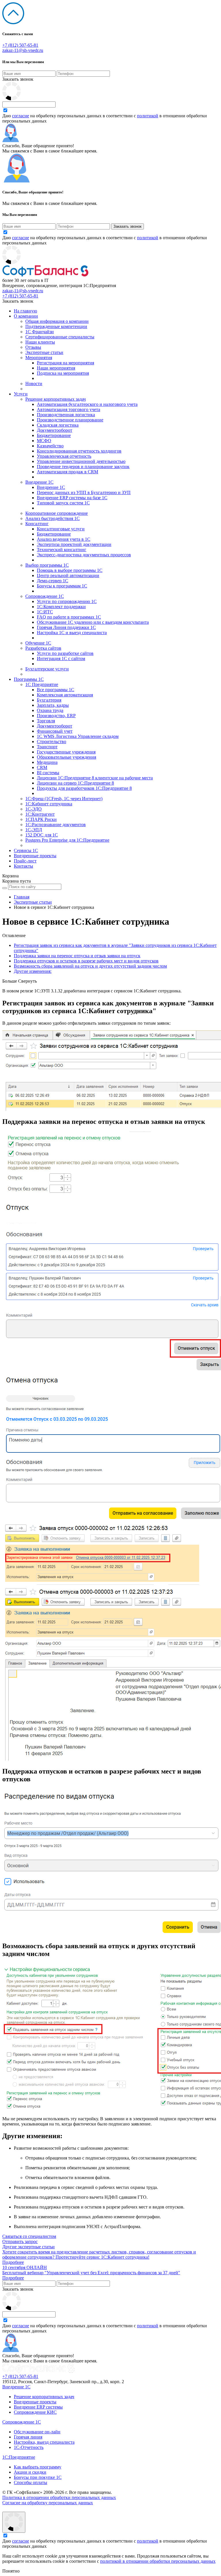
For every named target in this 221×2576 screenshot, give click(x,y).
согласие (21, 116)
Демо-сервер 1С (53, 581)
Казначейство (50, 446)
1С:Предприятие (19, 2457)
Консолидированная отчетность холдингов (79, 451)
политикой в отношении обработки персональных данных (158, 2561)
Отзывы (33, 347)
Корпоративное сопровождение (57, 513)
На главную (25, 311)
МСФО (44, 441)
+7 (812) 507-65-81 (20, 45)
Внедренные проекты (35, 856)
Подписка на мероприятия (63, 373)
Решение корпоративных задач (56, 399)
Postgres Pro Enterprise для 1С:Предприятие (67, 840)
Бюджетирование (54, 435)
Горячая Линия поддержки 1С (66, 627)
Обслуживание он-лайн (37, 2432)
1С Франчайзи (40, 332)
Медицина (47, 762)
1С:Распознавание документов (56, 825)
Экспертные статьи (44, 352)
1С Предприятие (42, 684)
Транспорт (47, 747)
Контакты (23, 866)
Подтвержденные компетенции (56, 326)
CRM (42, 767)
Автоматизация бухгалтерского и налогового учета (87, 404)
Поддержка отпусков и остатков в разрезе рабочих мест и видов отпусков (86, 961)
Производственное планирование (70, 420)
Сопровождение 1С (45, 596)
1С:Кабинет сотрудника (49, 804)
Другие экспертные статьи (28, 2247)
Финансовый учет (55, 731)
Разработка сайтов (43, 648)
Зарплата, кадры (53, 705)
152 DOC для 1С (42, 835)
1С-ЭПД (34, 830)
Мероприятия (39, 358)
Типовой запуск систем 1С (63, 503)
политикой (148, 116)
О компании (26, 316)
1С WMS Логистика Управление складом (78, 736)
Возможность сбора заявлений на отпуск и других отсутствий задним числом (90, 966)
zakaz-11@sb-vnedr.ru (23, 50)
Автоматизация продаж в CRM (67, 472)
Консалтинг (37, 524)
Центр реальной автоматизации (68, 575)
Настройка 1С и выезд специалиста (72, 633)
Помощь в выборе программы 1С (70, 570)
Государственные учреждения (66, 752)
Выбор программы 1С (47, 565)
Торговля (46, 721)
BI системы (48, 773)
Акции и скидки (30, 2472)
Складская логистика (58, 425)
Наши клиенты (40, 342)
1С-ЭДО (34, 809)
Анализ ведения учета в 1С (64, 539)
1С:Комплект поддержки (61, 607)
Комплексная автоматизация (65, 695)
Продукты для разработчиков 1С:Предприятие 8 (84, 788)
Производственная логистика (66, 415)
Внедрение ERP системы (38, 2407)
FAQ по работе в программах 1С (69, 617)
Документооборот (55, 430)
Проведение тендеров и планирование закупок (83, 467)
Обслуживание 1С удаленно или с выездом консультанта (93, 622)
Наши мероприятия (56, 368)
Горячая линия (28, 2437)
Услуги (21, 394)
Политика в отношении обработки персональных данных (59, 2497)
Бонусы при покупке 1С (38, 2477)
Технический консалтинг (62, 550)
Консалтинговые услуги (61, 529)
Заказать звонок (18, 79)
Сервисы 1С (26, 850)
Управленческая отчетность (64, 456)
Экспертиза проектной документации (74, 544)
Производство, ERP (56, 716)
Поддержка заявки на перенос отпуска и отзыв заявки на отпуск (77, 956)
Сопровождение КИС (35, 2412)
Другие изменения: (33, 971)
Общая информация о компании (57, 321)
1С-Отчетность (29, 2447)
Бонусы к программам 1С (62, 586)
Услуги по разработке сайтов (65, 653)
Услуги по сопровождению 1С (67, 601)
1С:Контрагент (40, 814)
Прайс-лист (25, 861)
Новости (34, 384)
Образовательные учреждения (66, 757)
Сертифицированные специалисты (60, 337)
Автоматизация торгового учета (68, 409)
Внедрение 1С (39, 482)
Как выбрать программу (38, 2467)
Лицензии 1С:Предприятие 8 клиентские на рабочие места (95, 778)
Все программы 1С (56, 690)
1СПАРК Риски (41, 819)
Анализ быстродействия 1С (53, 518)
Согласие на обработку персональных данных (48, 2503)
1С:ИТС (45, 612)
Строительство (52, 741)
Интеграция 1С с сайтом (61, 658)
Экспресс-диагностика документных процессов (84, 555)
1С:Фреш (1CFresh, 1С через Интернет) (64, 799)
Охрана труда (50, 710)
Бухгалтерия (49, 700)
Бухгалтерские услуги (47, 669)
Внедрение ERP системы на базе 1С (72, 498)
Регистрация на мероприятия (65, 363)
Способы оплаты (31, 2482)
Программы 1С (29, 679)
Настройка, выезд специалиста (44, 2442)
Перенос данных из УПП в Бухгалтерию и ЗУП (84, 492)
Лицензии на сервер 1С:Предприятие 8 (75, 783)
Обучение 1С (38, 643)
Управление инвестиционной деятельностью (81, 461)
